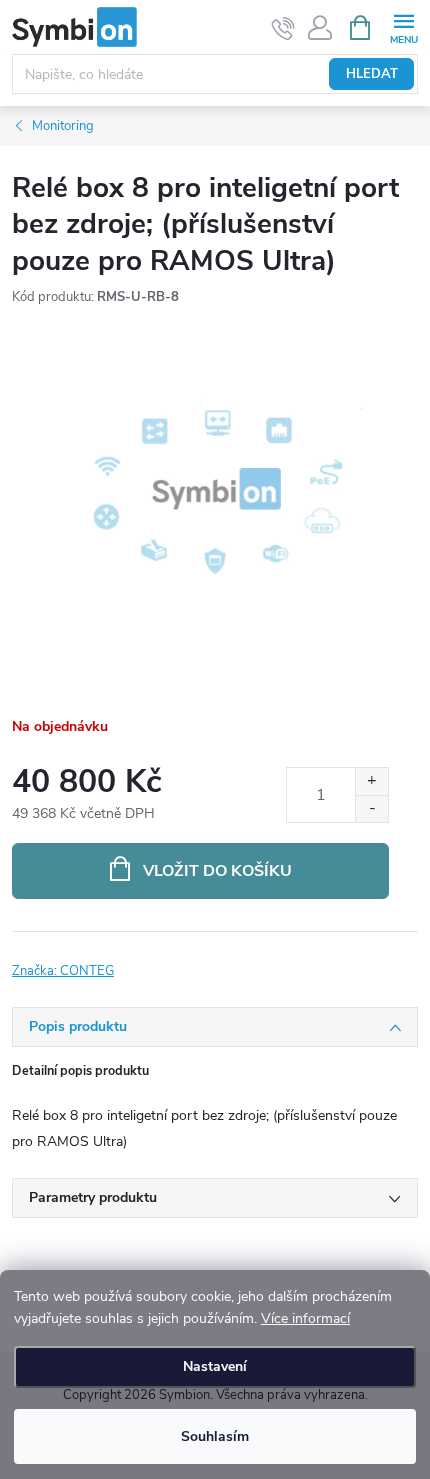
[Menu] (403, 26)
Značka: (63, 971)
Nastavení (215, 1366)
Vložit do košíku (217, 871)
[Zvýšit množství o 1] (371, 781)
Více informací (305, 1318)
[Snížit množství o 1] (371, 808)
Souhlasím (215, 1436)
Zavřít (118, 959)
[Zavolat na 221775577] (283, 28)
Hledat (372, 74)
